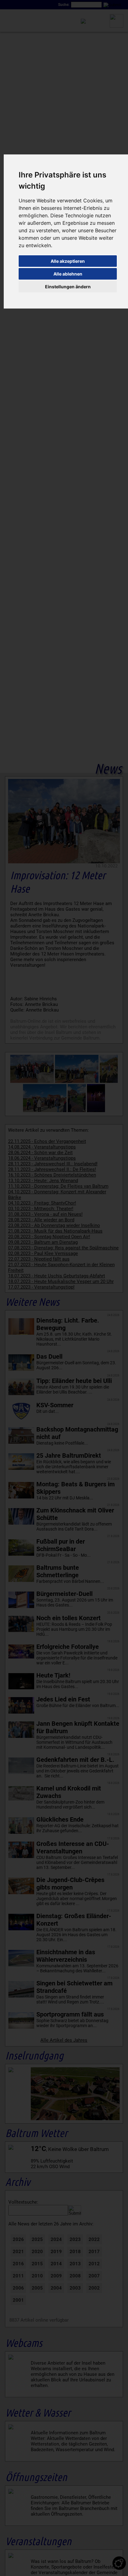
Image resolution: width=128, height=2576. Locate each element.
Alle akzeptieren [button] (68, 261)
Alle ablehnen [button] (68, 274)
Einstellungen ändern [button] (68, 287)
